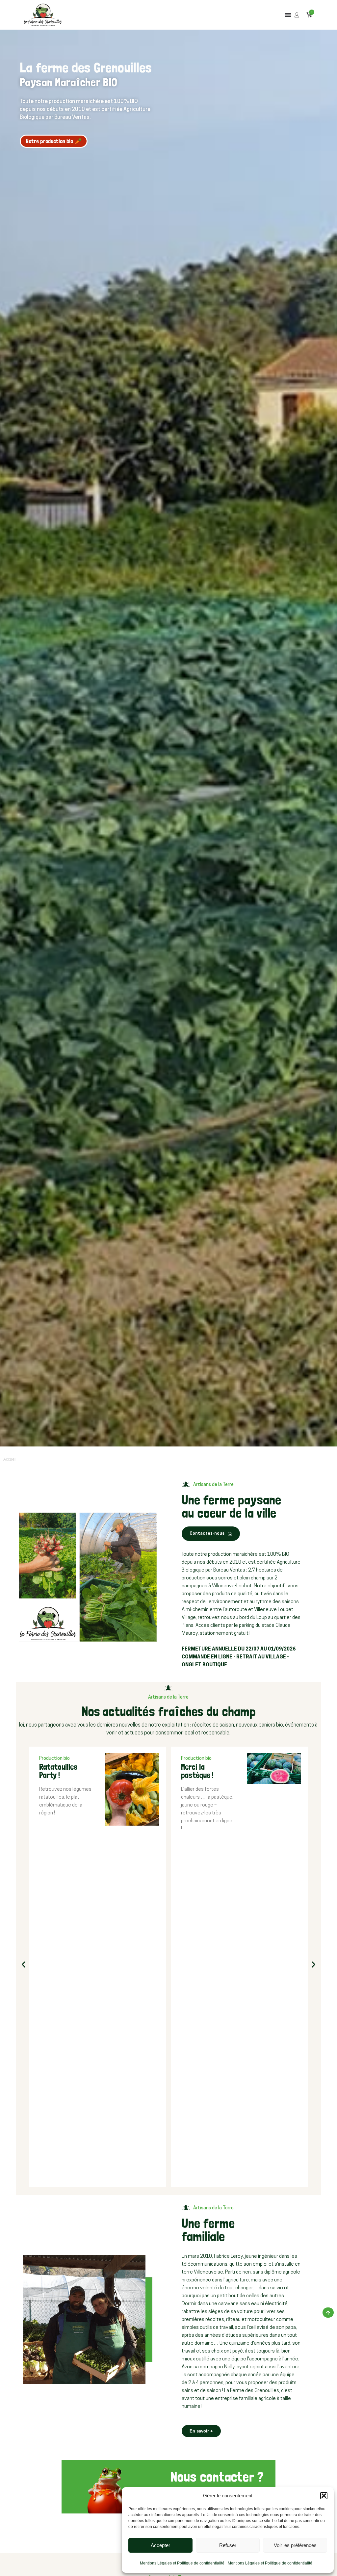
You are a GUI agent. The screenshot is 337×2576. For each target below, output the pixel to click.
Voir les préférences (295, 2545)
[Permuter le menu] (288, 15)
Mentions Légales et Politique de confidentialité (182, 2563)
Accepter (160, 2545)
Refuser (228, 2545)
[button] (324, 2496)
